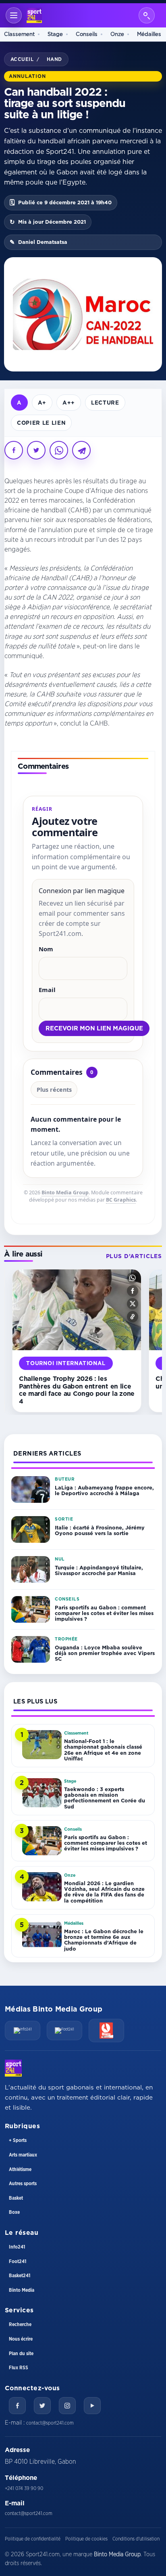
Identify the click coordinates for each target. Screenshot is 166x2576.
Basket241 (20, 2276)
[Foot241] (64, 2031)
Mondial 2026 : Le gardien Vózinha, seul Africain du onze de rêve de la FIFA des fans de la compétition (104, 1892)
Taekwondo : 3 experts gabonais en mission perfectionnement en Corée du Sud (105, 1798)
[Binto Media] (106, 2031)
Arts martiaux (23, 2155)
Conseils (87, 34)
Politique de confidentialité (33, 2539)
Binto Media (22, 2290)
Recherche (20, 2324)
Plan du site (21, 2354)
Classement (19, 34)
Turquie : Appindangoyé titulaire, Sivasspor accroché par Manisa (99, 1570)
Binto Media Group (65, 1193)
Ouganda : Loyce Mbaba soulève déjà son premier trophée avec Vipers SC (105, 1653)
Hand (54, 59)
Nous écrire (21, 2339)
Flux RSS (19, 2368)
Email (47, 990)
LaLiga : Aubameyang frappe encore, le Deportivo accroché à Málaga (104, 1490)
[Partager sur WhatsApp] (59, 450)
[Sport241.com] (13, 2068)
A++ (69, 402)
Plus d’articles (134, 1256)
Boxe (14, 2212)
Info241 (17, 2247)
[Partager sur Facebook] (14, 450)
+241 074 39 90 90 (24, 2488)
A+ (42, 402)
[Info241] (23, 2031)
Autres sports (23, 2184)
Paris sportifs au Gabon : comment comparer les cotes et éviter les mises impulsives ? (104, 1613)
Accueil (22, 59)
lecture (105, 402)
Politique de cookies (86, 2539)
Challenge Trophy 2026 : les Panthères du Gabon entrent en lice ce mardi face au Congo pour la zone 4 (77, 1390)
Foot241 (18, 2261)
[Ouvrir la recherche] (147, 15)
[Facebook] (17, 2406)
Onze (117, 34)
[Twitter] (42, 2406)
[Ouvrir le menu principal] (14, 15)
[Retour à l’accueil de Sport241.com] (34, 15)
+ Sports (18, 2140)
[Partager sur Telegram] (81, 450)
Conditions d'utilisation (136, 2539)
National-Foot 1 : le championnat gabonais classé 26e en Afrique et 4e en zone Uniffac (103, 1750)
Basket (16, 2198)
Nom (46, 949)
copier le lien (41, 423)
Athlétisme (20, 2169)
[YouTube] (92, 2406)
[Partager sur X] (36, 450)
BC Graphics (121, 1200)
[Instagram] (67, 2406)
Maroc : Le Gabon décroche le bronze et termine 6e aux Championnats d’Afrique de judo (104, 1940)
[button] (133, 1278)
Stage (55, 34)
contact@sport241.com (50, 2423)
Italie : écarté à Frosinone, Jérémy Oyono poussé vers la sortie (100, 1530)
